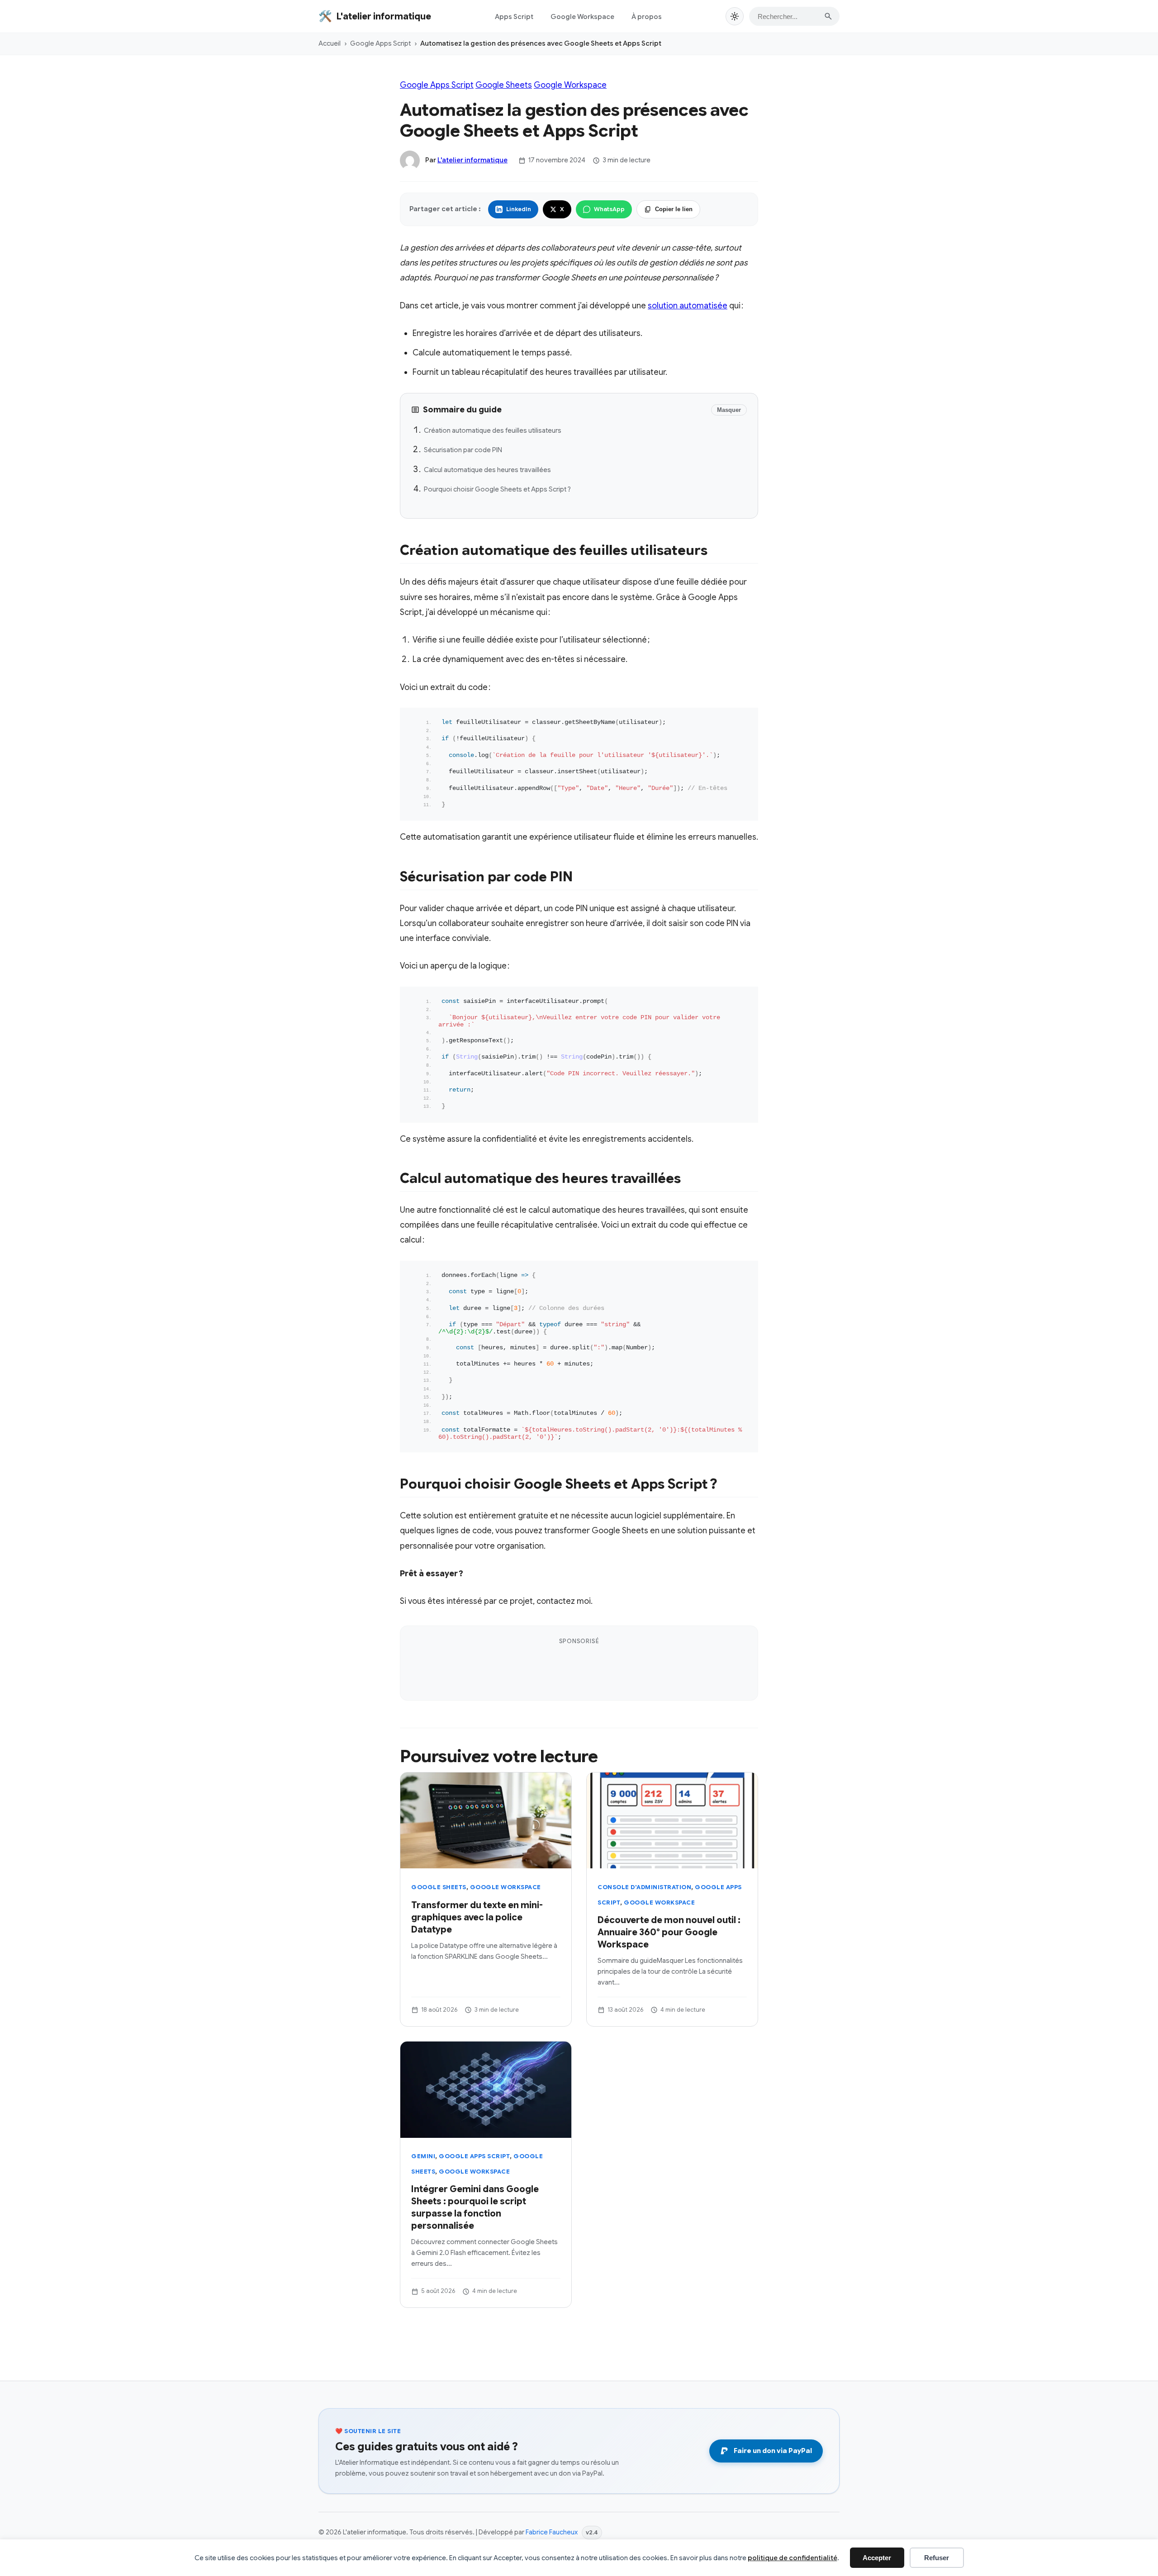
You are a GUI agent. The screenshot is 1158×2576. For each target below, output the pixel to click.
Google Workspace (582, 17)
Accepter (877, 2558)
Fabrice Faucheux (552, 2532)
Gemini (423, 2157)
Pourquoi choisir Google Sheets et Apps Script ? (497, 489)
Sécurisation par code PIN (463, 450)
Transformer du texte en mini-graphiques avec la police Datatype (477, 1917)
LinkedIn (519, 209)
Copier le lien (674, 209)
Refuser (937, 2558)
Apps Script (514, 17)
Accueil (330, 43)
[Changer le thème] (735, 16)
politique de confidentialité (793, 2558)
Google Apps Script (380, 43)
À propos (647, 17)
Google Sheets (504, 85)
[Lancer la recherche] (828, 16)
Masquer (729, 410)
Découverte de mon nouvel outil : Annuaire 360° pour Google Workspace (669, 1932)
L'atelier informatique (472, 160)
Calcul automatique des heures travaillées (487, 470)
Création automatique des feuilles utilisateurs (493, 430)
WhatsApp (609, 209)
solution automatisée (688, 306)
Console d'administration (644, 1888)
